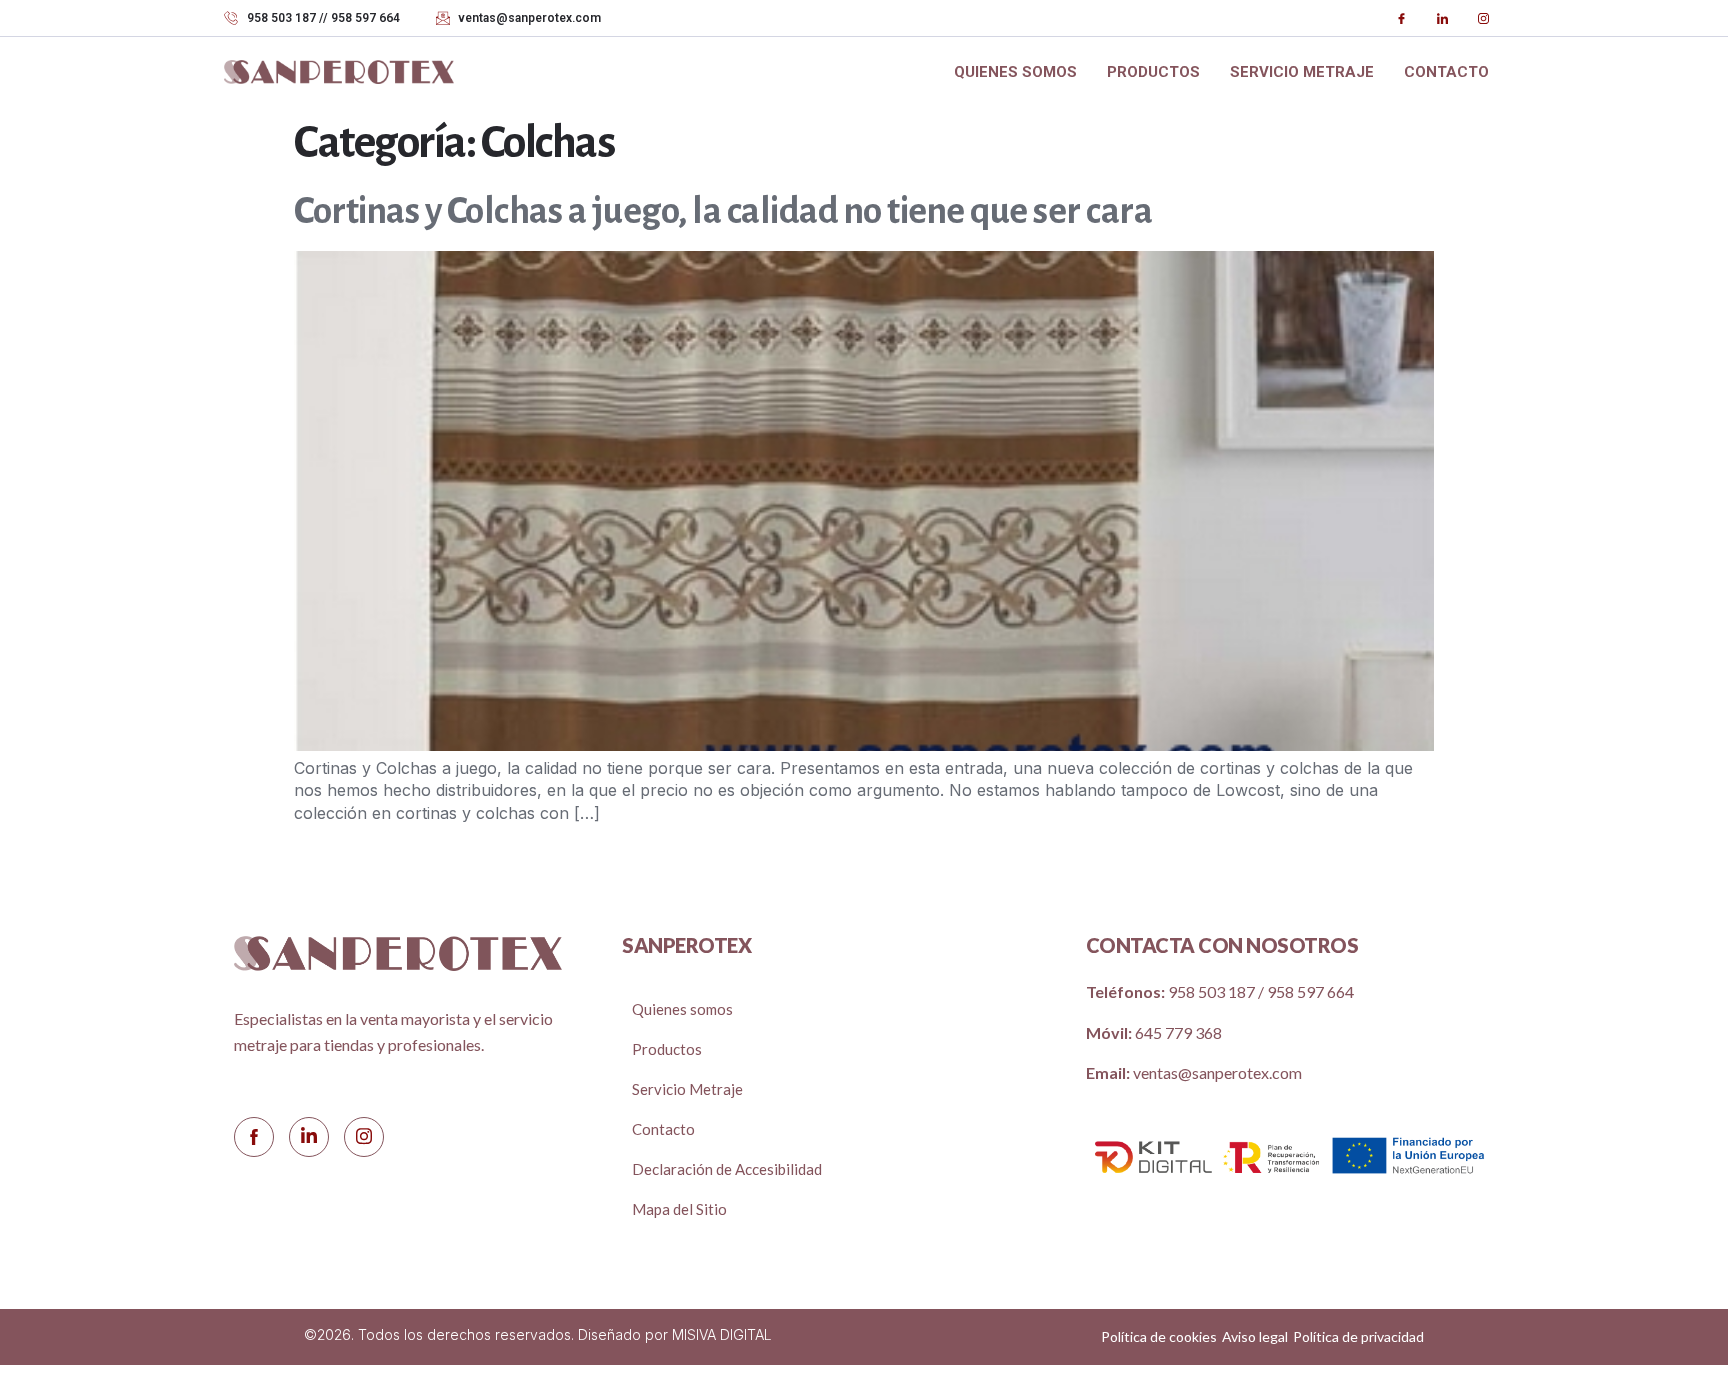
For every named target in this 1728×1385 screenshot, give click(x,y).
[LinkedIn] (1442, 18)
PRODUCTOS (1153, 72)
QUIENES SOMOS (1015, 72)
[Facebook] (1401, 18)
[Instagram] (1483, 18)
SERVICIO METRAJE (1302, 72)
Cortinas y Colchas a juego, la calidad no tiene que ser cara (723, 211)
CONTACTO (1446, 72)
